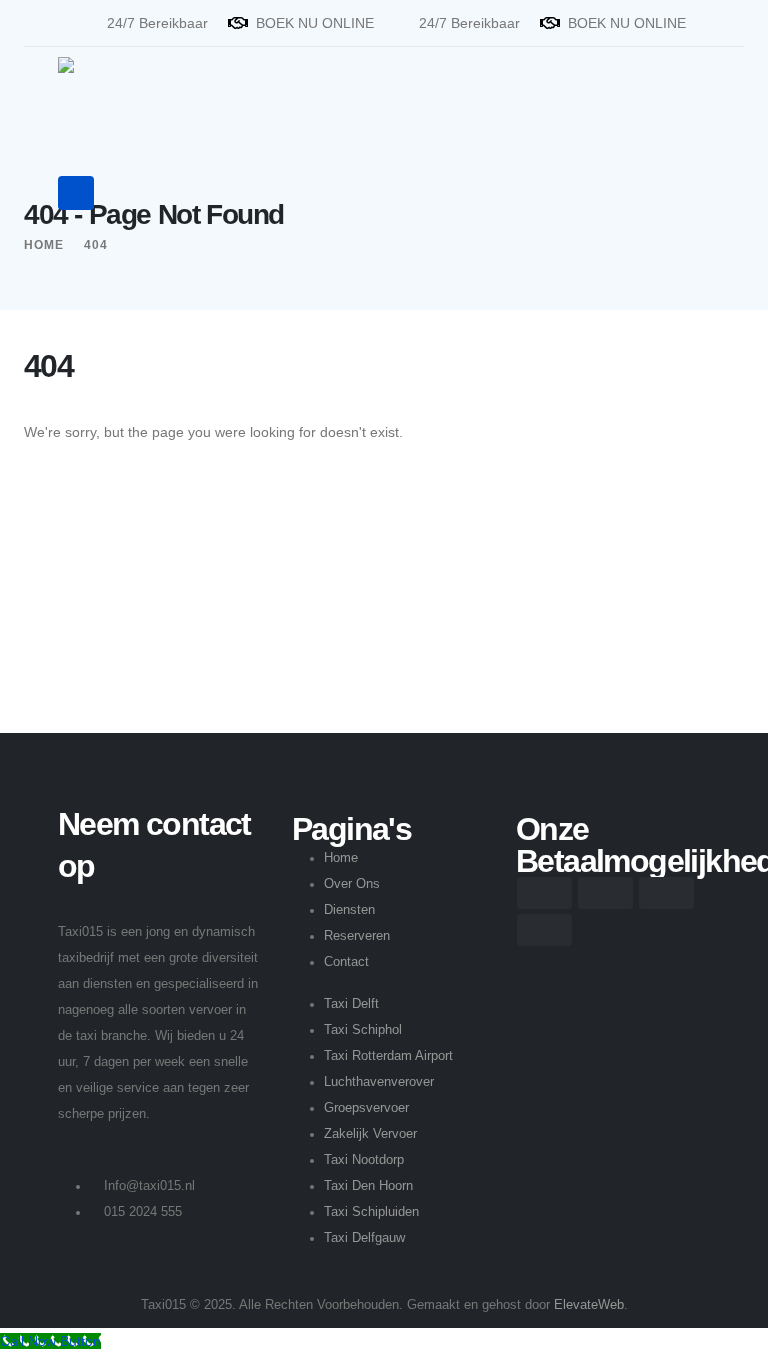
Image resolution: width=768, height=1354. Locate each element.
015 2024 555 (143, 1212)
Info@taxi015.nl (149, 1186)
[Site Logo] (119, 92)
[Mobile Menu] (76, 193)
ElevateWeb (589, 1305)
